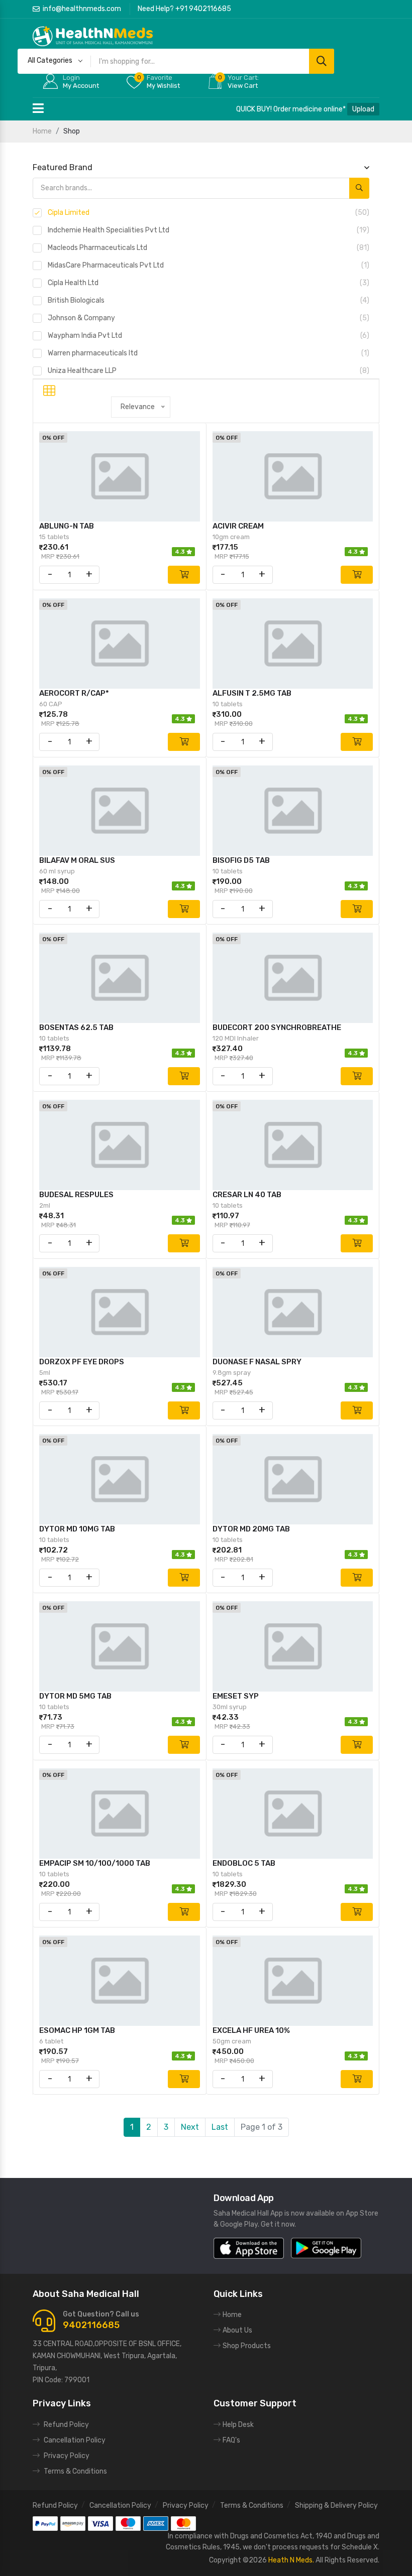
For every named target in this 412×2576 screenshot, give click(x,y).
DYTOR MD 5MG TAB (75, 1696)
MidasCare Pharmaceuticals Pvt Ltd (209, 265)
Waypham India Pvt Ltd (209, 336)
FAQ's (231, 2440)
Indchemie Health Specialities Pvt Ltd (209, 230)
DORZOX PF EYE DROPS (82, 1362)
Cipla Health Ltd (209, 283)
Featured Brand (63, 167)
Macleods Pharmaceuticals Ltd (209, 248)
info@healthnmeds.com (82, 9)
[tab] (49, 391)
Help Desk (238, 2425)
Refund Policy (66, 2425)
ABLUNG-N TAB (67, 526)
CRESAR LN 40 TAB (247, 1195)
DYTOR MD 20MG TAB (251, 1529)
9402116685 (91, 2325)
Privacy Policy (67, 2456)
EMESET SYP (236, 1696)
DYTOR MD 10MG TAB (77, 1529)
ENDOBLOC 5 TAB (244, 1863)
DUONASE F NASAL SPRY (257, 1362)
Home (42, 131)
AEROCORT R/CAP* (74, 693)
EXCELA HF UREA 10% (251, 2030)
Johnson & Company (209, 318)
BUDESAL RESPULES (76, 1195)
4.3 (181, 552)
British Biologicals (209, 300)
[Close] (402, 1288)
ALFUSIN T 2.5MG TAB (252, 693)
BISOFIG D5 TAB (241, 860)
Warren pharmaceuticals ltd (209, 353)
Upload (363, 109)
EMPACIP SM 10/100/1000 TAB (95, 1863)
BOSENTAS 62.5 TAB (76, 1027)
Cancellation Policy (75, 2440)
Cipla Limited (209, 213)
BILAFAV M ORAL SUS (77, 860)
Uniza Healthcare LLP (209, 371)
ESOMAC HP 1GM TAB (77, 2030)
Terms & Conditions (75, 2471)
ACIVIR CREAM (238, 526)
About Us (237, 2330)
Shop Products (247, 2346)
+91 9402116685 (203, 9)
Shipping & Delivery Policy (336, 2505)
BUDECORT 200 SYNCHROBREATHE (277, 1027)
